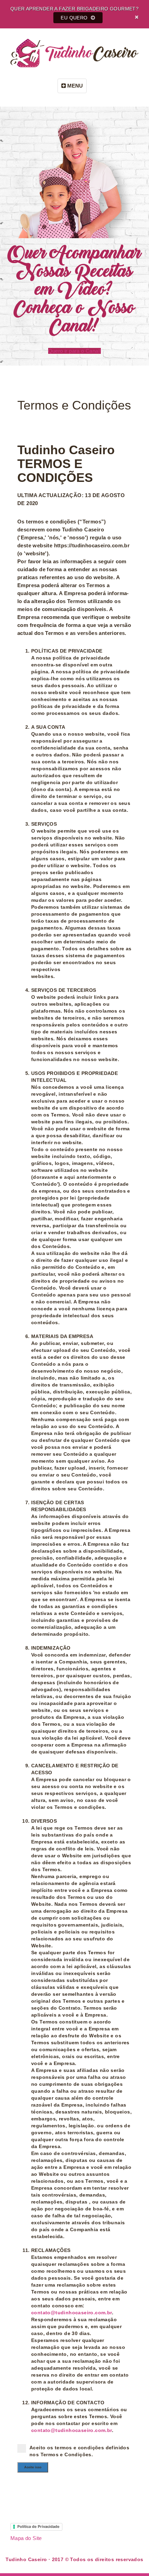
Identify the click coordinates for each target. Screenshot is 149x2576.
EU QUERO (75, 18)
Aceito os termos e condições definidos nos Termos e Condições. (79, 2451)
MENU (74, 86)
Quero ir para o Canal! (75, 351)
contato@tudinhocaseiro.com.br (72, 2313)
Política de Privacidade (38, 2526)
